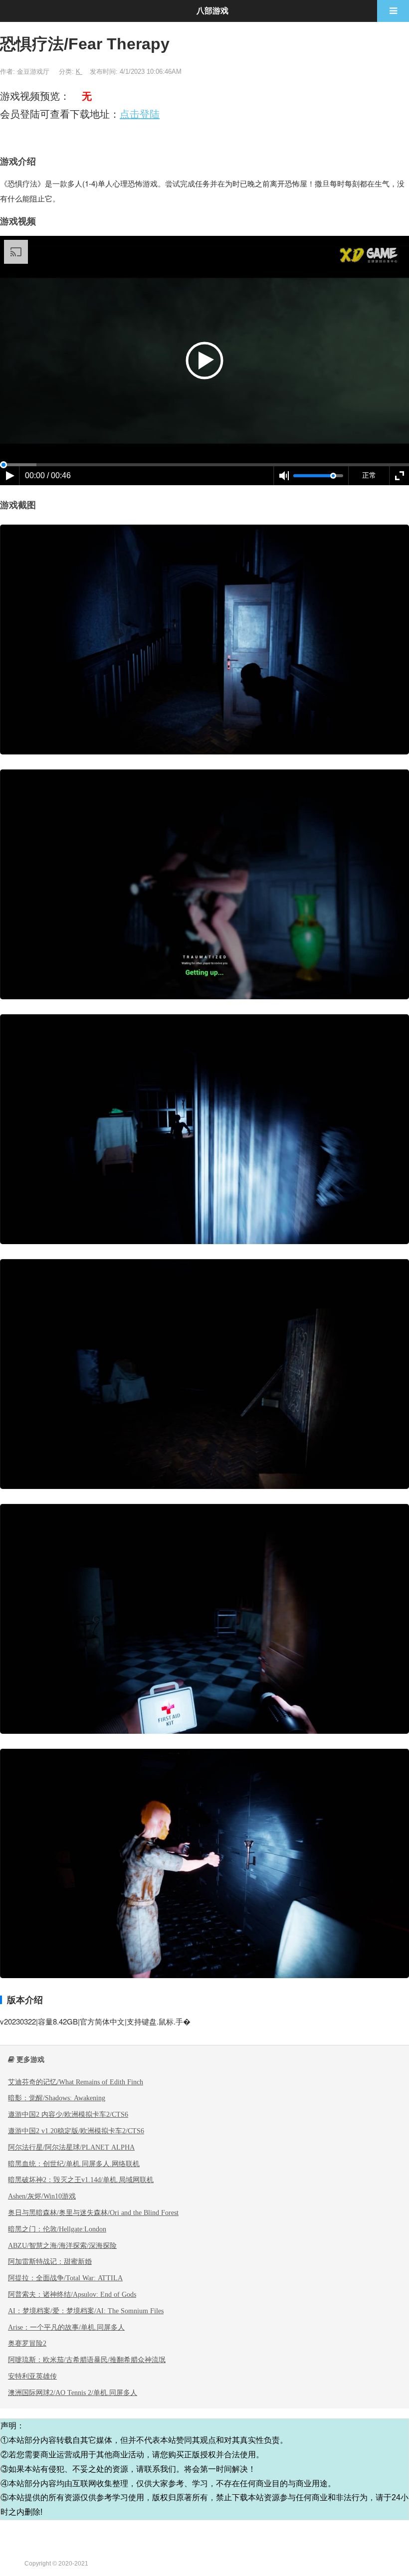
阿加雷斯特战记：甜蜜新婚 (50, 2261)
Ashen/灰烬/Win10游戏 (42, 2196)
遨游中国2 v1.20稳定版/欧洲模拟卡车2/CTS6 (76, 2131)
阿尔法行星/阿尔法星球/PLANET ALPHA (71, 2147)
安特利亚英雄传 (32, 2376)
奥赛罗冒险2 (27, 2343)
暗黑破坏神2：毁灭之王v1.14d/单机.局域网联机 (81, 2180)
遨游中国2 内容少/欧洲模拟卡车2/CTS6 (68, 2114)
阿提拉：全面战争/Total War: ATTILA (65, 2278)
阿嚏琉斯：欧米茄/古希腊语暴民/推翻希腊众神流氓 (87, 2360)
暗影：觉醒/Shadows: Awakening (57, 2098)
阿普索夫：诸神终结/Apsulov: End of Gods (72, 2294)
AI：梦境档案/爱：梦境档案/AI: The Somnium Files (86, 2311)
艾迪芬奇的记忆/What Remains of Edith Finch (76, 2082)
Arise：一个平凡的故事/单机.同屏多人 (66, 2327)
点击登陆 (140, 114)
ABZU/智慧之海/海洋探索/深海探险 (62, 2245)
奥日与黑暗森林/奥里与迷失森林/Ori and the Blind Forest (93, 2212)
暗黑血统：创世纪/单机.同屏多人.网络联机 (74, 2164)
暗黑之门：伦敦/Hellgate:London (57, 2229)
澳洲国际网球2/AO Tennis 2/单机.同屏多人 (73, 2392)
